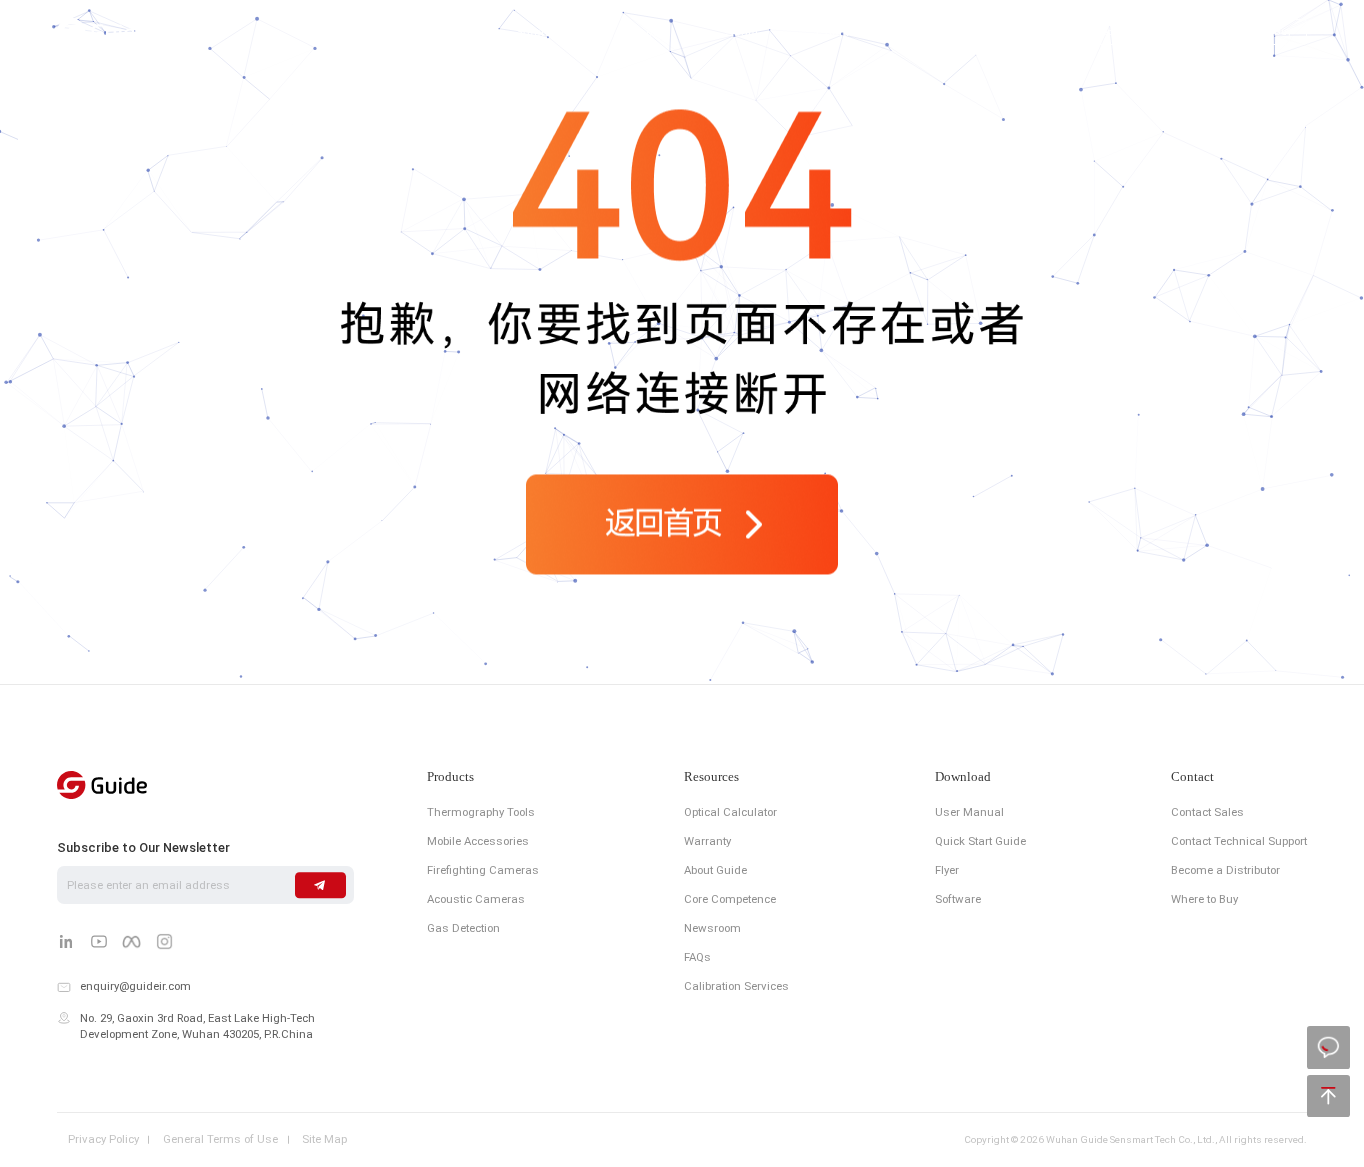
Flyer (947, 870)
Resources (711, 777)
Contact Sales (1207, 812)
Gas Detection (463, 928)
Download (963, 777)
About (742, 32)
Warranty (707, 841)
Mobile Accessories (478, 841)
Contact (837, 32)
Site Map (324, 1139)
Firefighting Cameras (483, 870)
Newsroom (712, 928)
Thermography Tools (481, 812)
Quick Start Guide (980, 841)
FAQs (697, 957)
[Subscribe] (320, 885)
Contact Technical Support (1239, 841)
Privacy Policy (103, 1139)
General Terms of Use (220, 1139)
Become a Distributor (1225, 870)
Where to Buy (1204, 899)
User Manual (969, 812)
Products (435, 32)
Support (646, 32)
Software (958, 899)
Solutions (542, 32)
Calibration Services (736, 986)
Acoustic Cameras (476, 899)
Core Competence (730, 899)
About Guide (715, 870)
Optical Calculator (730, 812)
